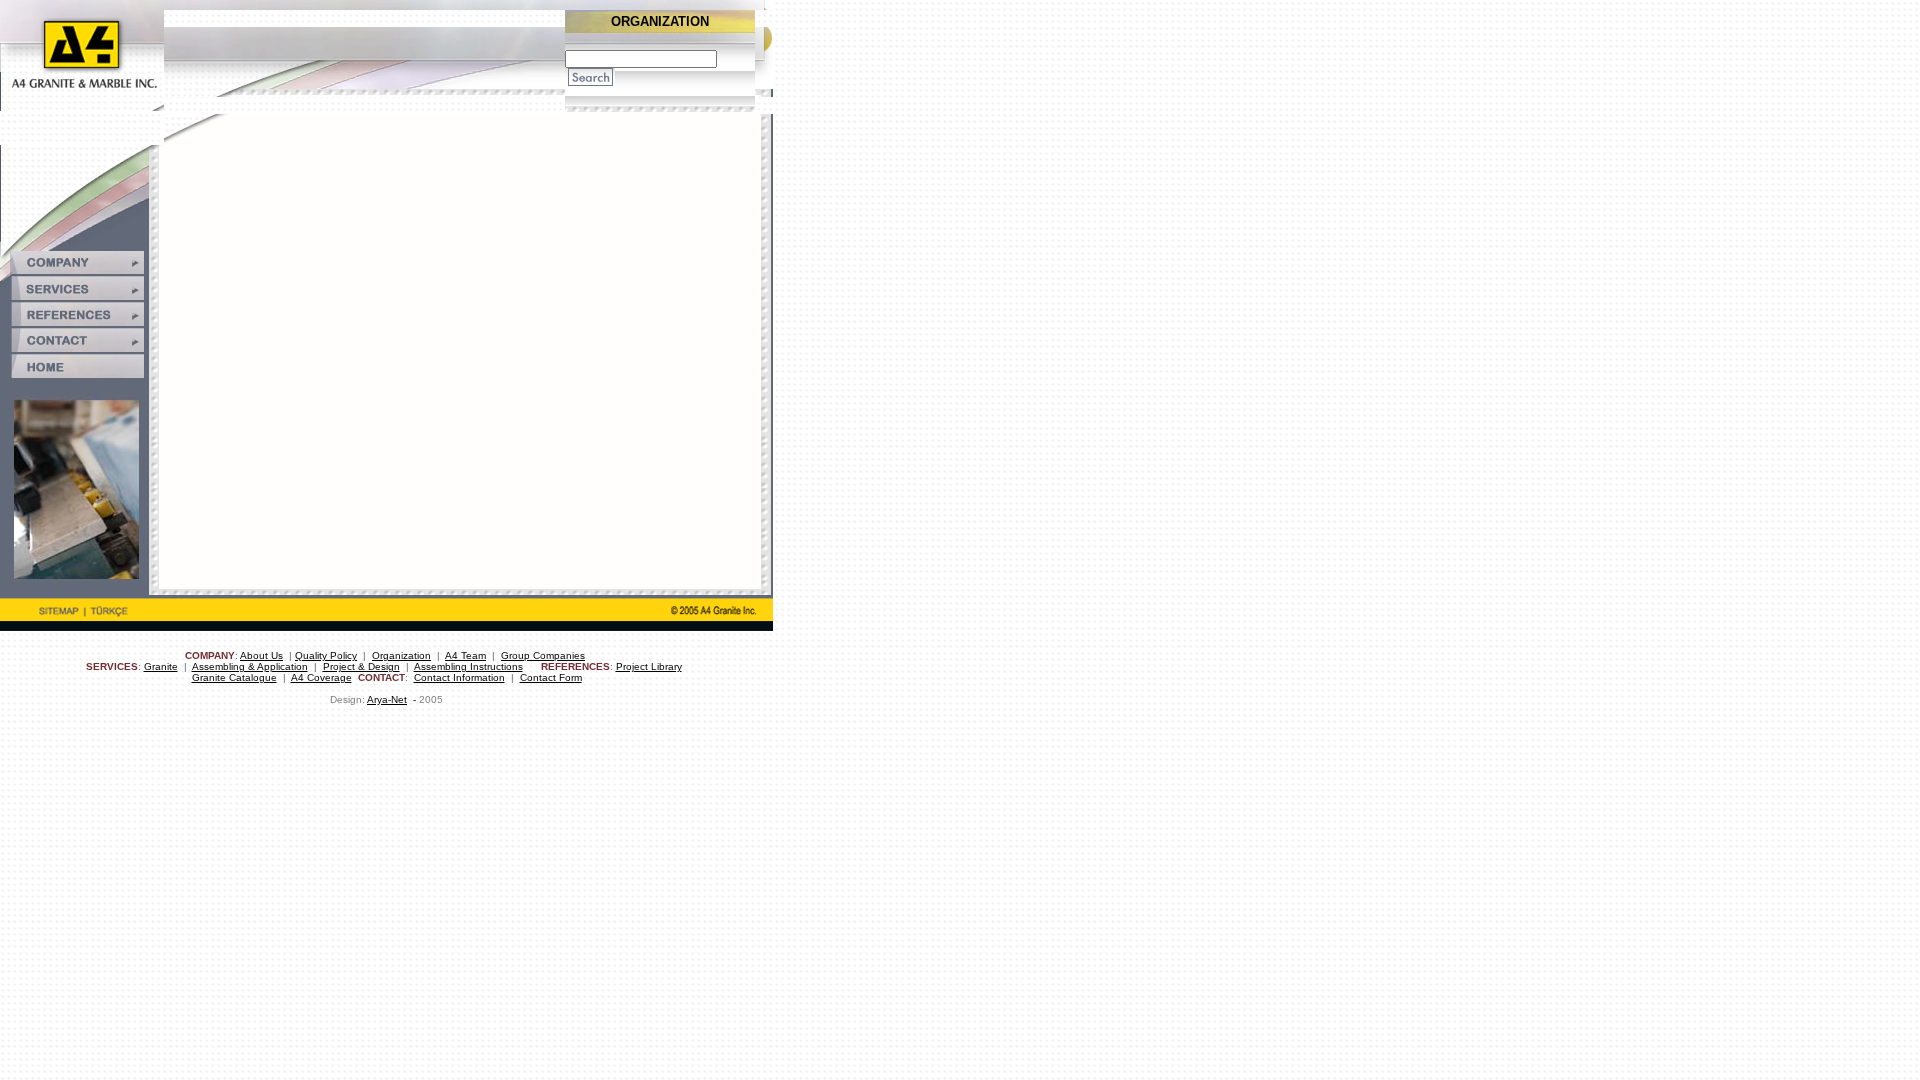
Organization (401, 655)
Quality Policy (326, 655)
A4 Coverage (321, 677)
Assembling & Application (250, 666)
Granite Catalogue (234, 677)
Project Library (649, 666)
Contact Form (551, 677)
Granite (161, 666)
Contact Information (459, 677)
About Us (261, 655)
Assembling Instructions (468, 666)
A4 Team (465, 655)
